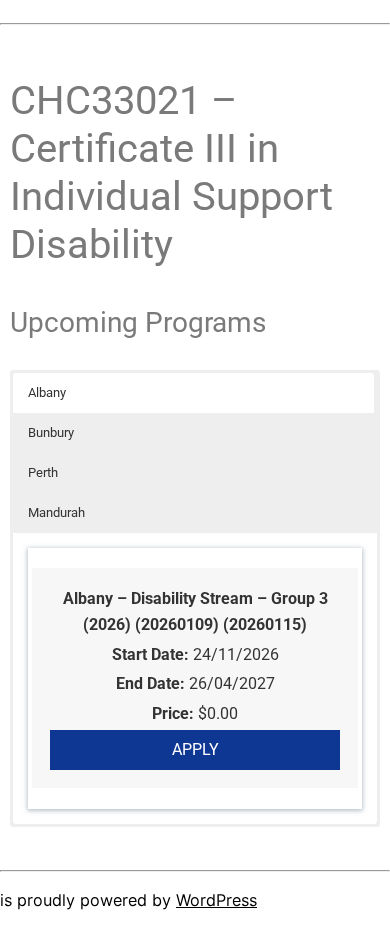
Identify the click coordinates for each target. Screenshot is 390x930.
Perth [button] (43, 472)
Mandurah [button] (56, 512)
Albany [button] (47, 392)
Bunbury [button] (51, 432)
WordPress (216, 900)
